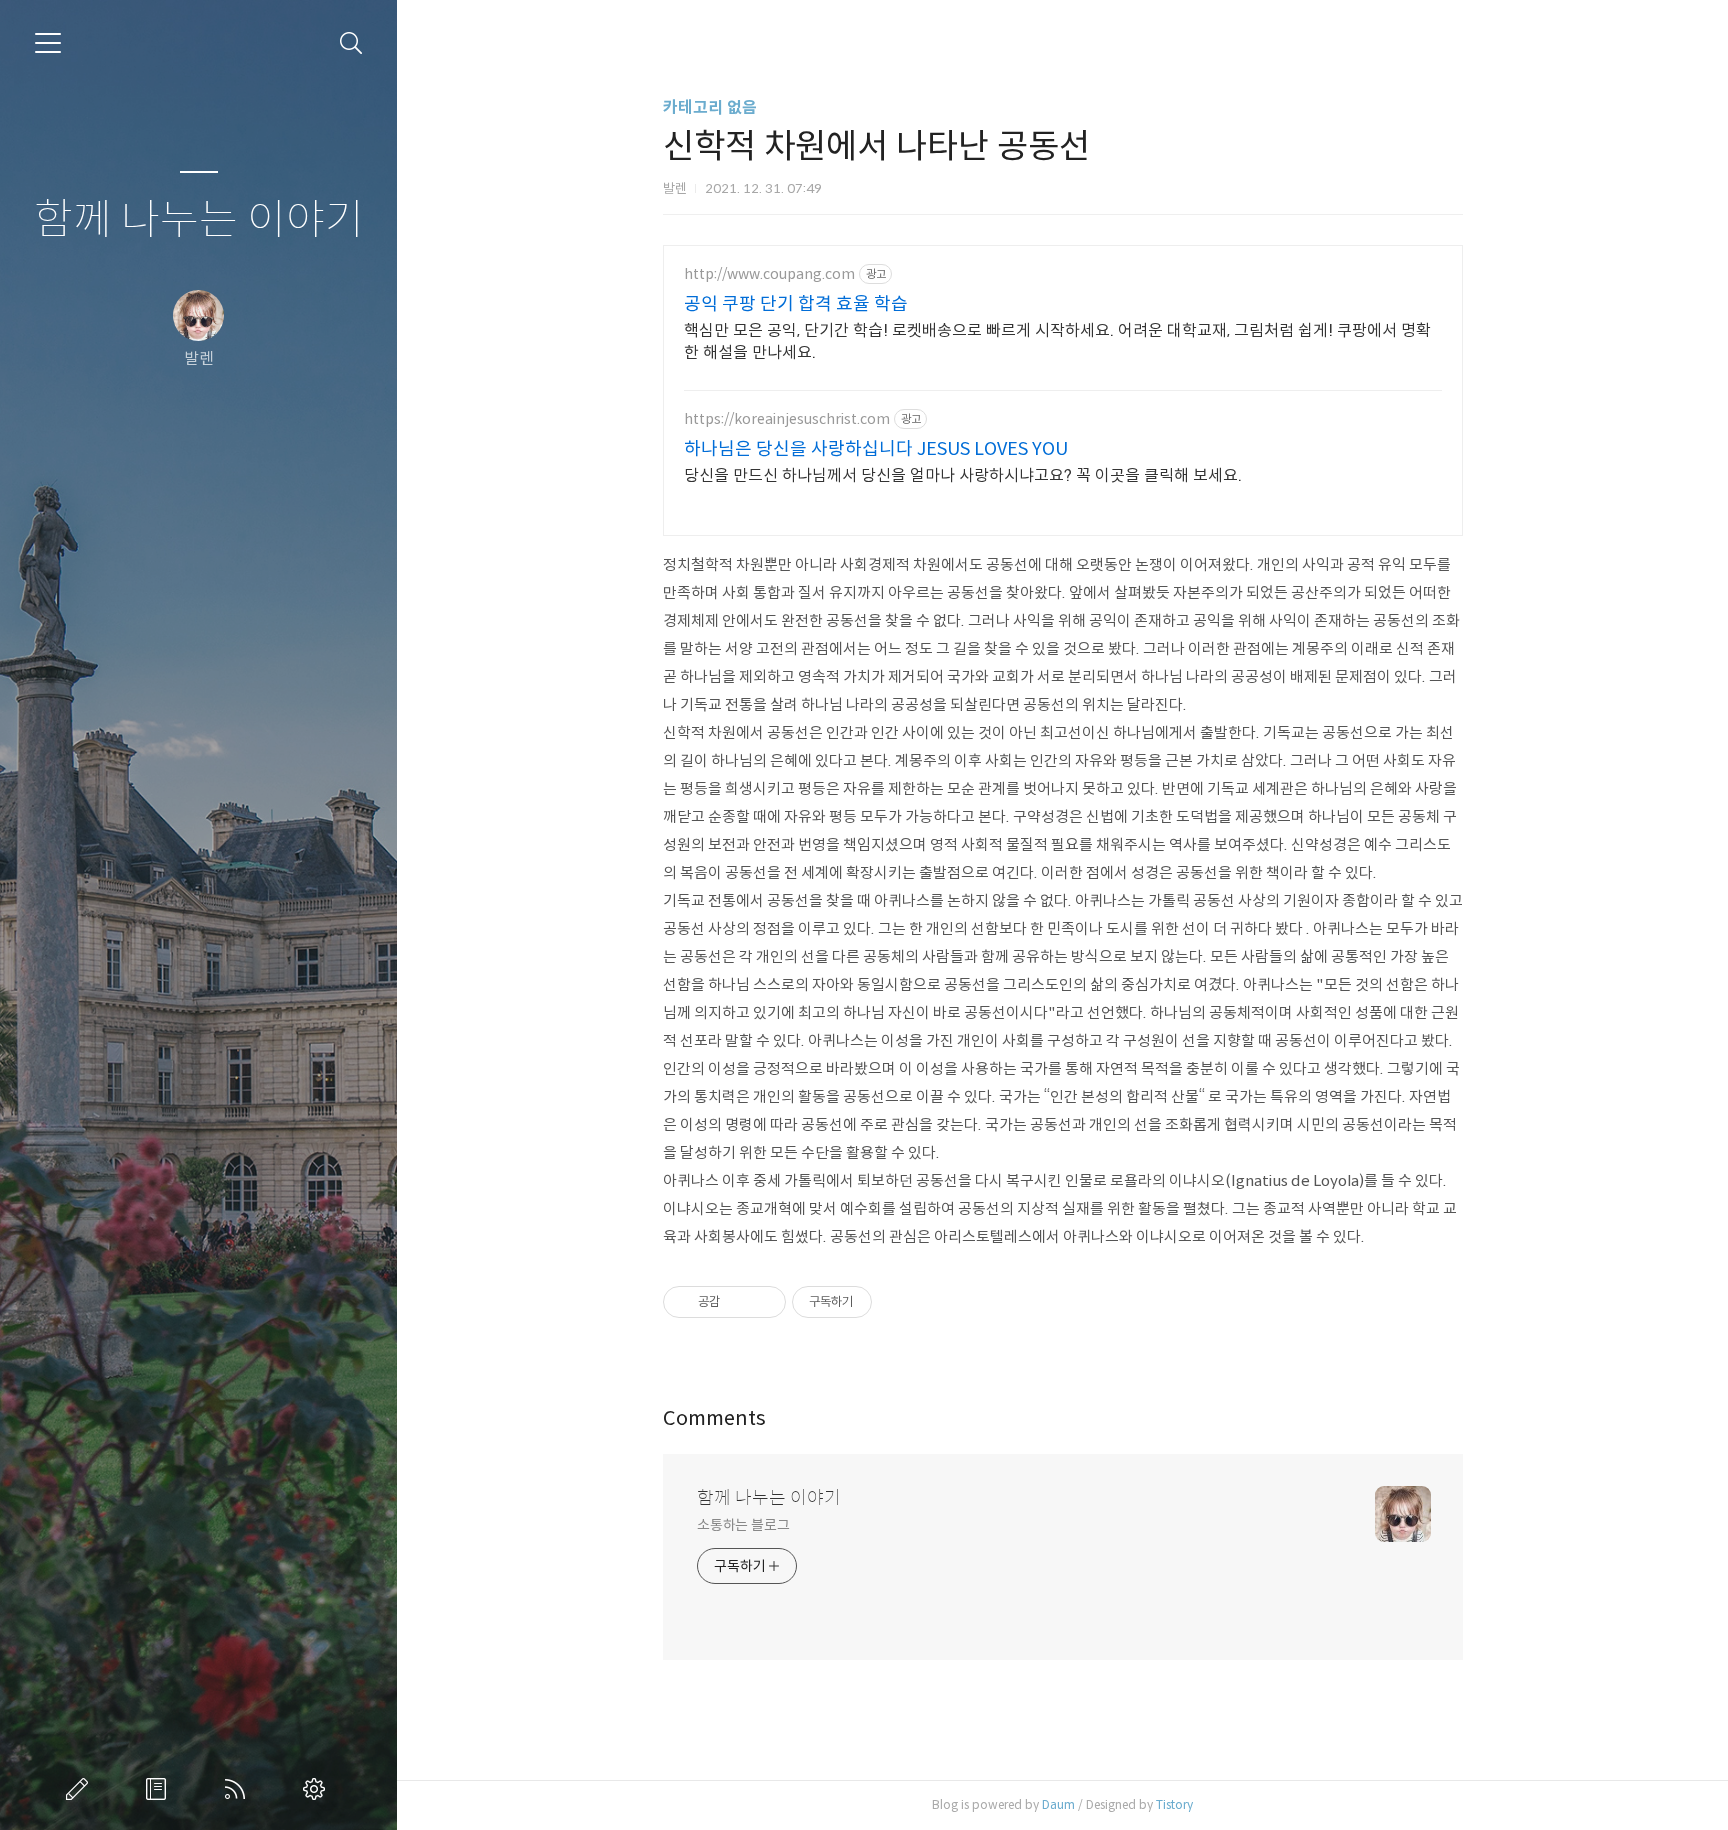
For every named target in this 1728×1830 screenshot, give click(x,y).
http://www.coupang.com (769, 274)
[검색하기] (351, 43)
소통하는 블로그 (743, 1525)
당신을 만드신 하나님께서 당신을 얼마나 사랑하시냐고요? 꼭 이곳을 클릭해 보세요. (963, 475)
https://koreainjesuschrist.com (787, 419)
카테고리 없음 (710, 107)
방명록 (160, 1789)
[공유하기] (738, 1302)
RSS (239, 1789)
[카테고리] (48, 43)
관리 (318, 1789)
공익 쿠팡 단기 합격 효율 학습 (796, 304)
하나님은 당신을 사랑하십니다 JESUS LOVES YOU (876, 449)
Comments (714, 1418)
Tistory (1174, 1804)
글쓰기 (81, 1789)
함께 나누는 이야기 (199, 220)
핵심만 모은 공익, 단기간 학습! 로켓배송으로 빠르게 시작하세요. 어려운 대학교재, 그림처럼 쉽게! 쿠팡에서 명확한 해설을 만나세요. (1057, 341)
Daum (1058, 1804)
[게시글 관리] (763, 1302)
